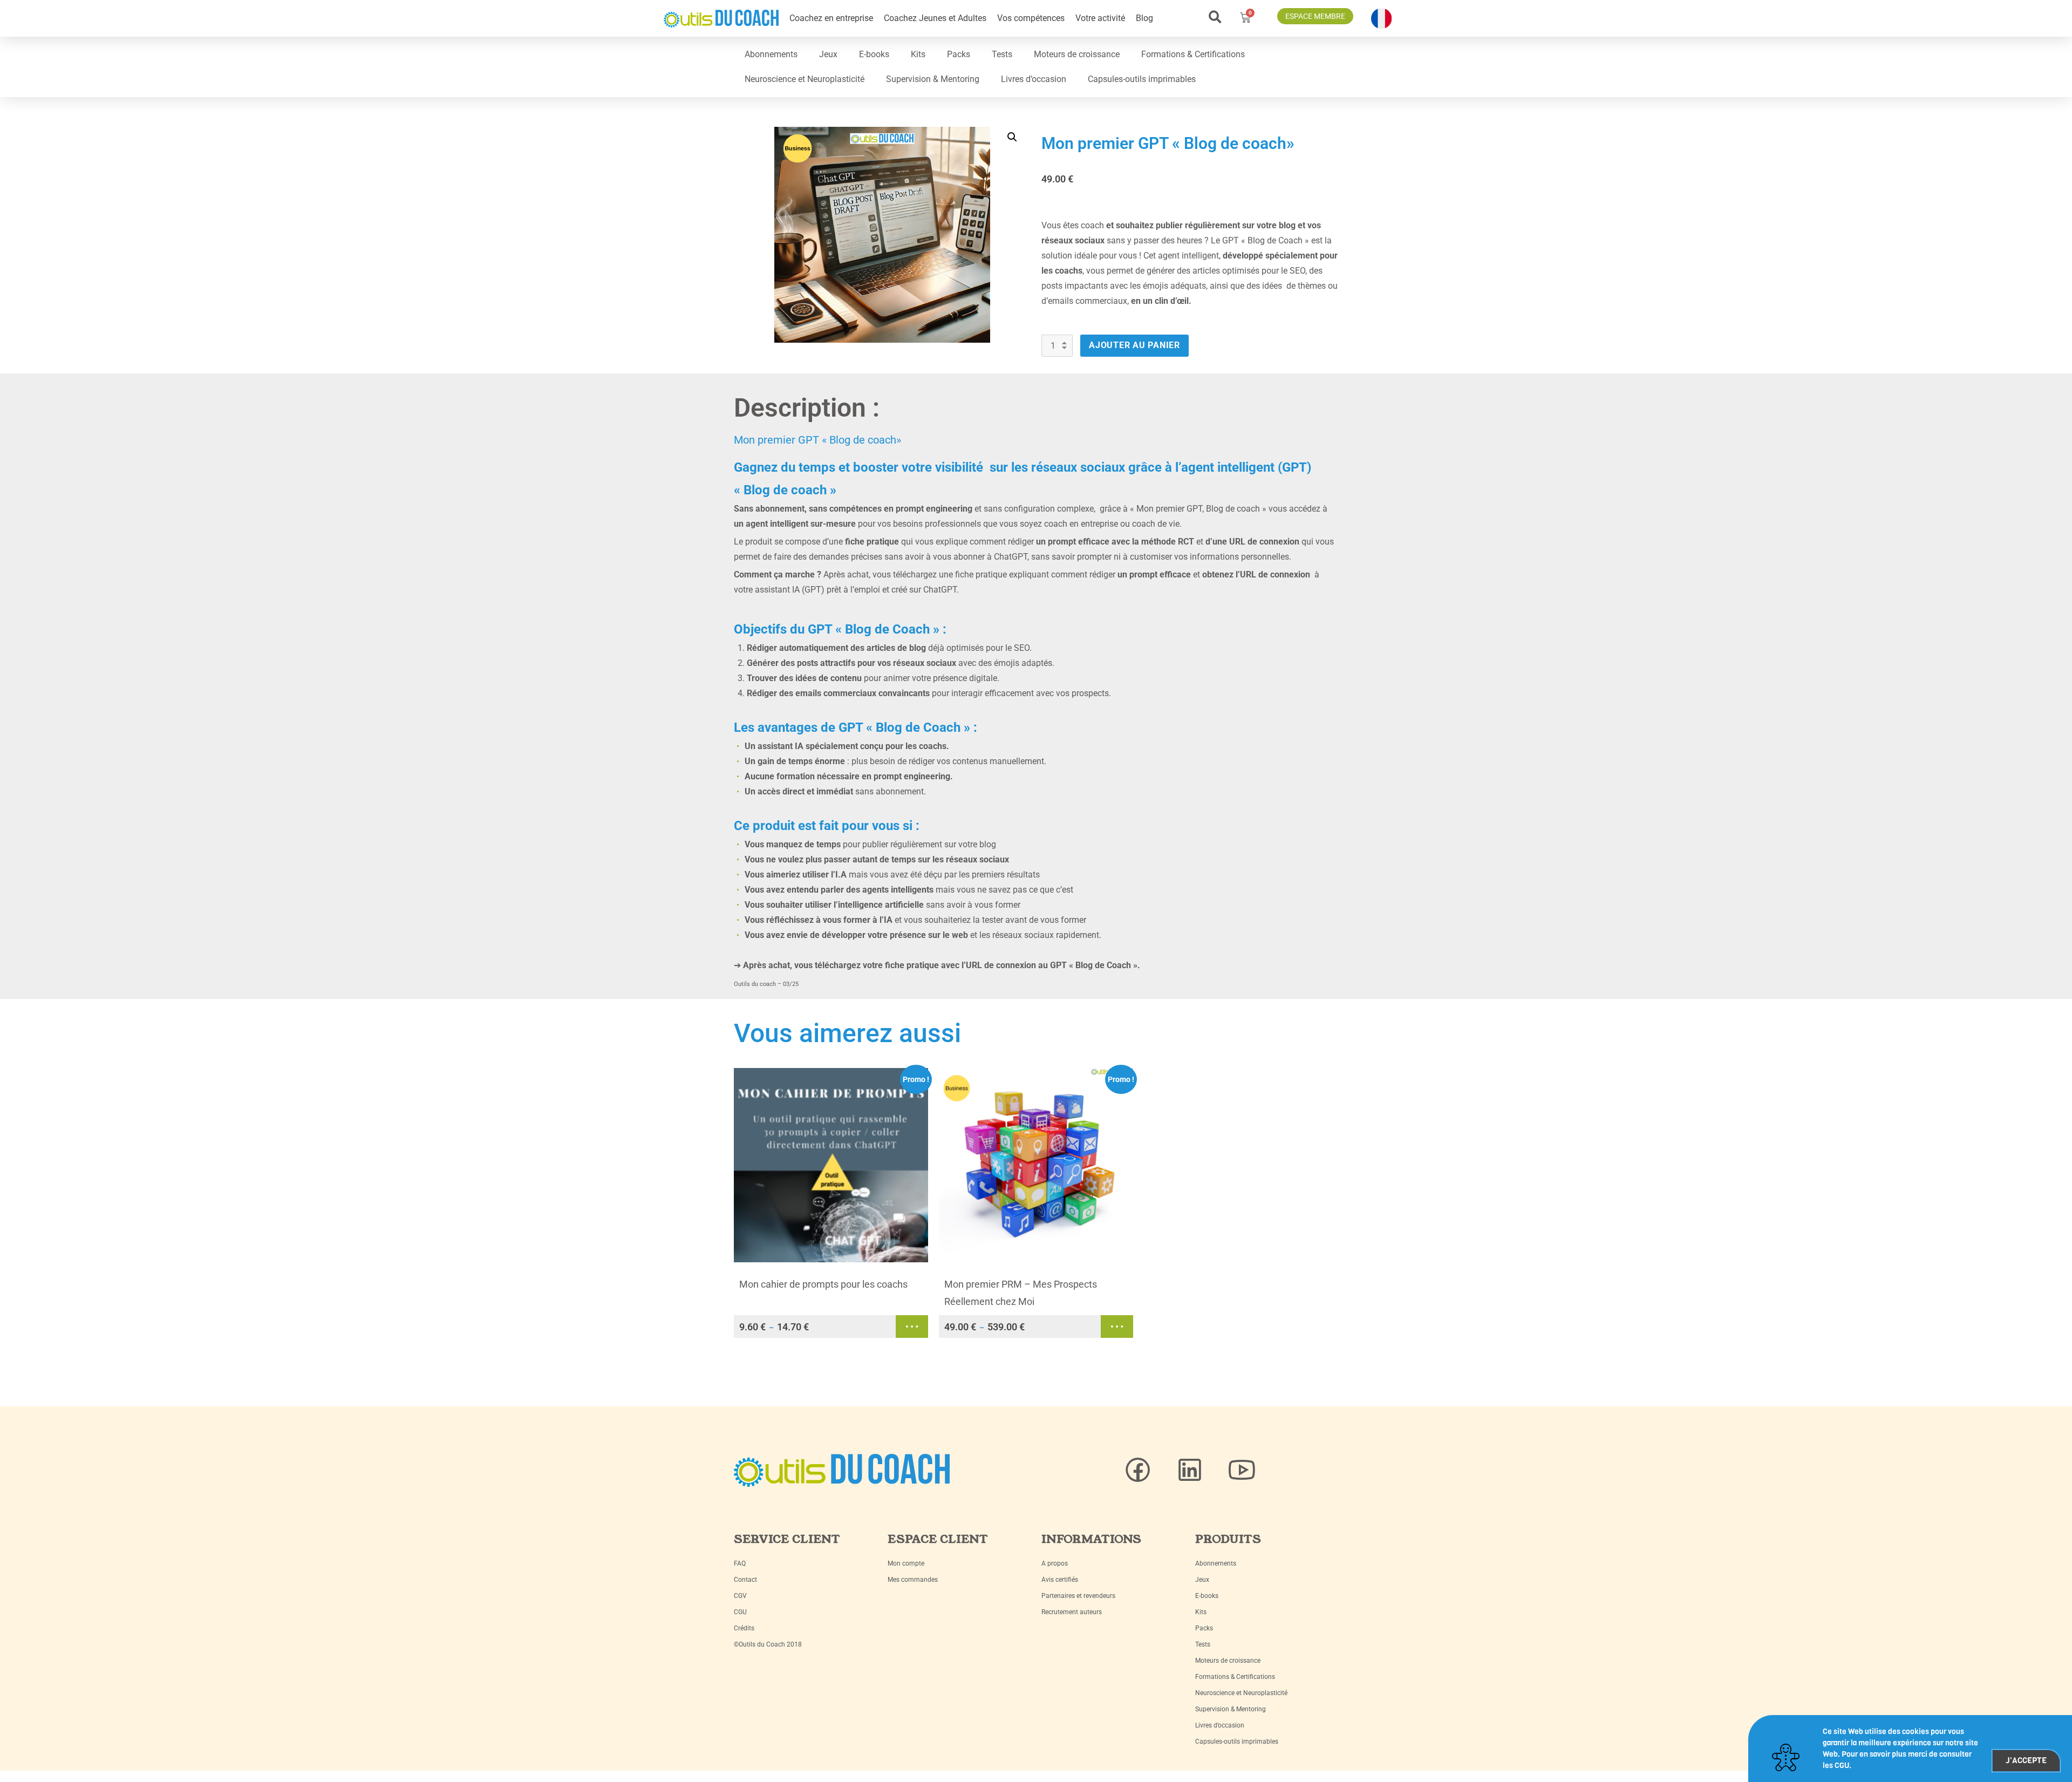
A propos (1055, 1563)
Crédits (744, 1628)
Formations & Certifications (1193, 54)
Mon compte (906, 1563)
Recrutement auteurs (1072, 1612)
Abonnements (771, 54)
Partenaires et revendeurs (1078, 1596)
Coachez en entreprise (831, 18)
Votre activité (1100, 18)
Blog (1144, 18)
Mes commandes (913, 1580)
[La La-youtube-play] (1242, 1470)
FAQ (740, 1563)
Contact (745, 1580)
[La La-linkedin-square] (1190, 1470)
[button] (1215, 17)
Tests (1002, 54)
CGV (740, 1596)
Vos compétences (1031, 18)
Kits (918, 54)
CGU (740, 1612)
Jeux (828, 54)
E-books (874, 54)
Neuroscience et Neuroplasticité (805, 79)
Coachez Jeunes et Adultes (935, 18)
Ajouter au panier (1134, 345)
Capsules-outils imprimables (1142, 79)
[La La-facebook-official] (1138, 1470)
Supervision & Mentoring (933, 79)
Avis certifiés (1060, 1580)
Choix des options (912, 1327)
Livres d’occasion (1034, 79)
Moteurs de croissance (1077, 54)
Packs (959, 54)
